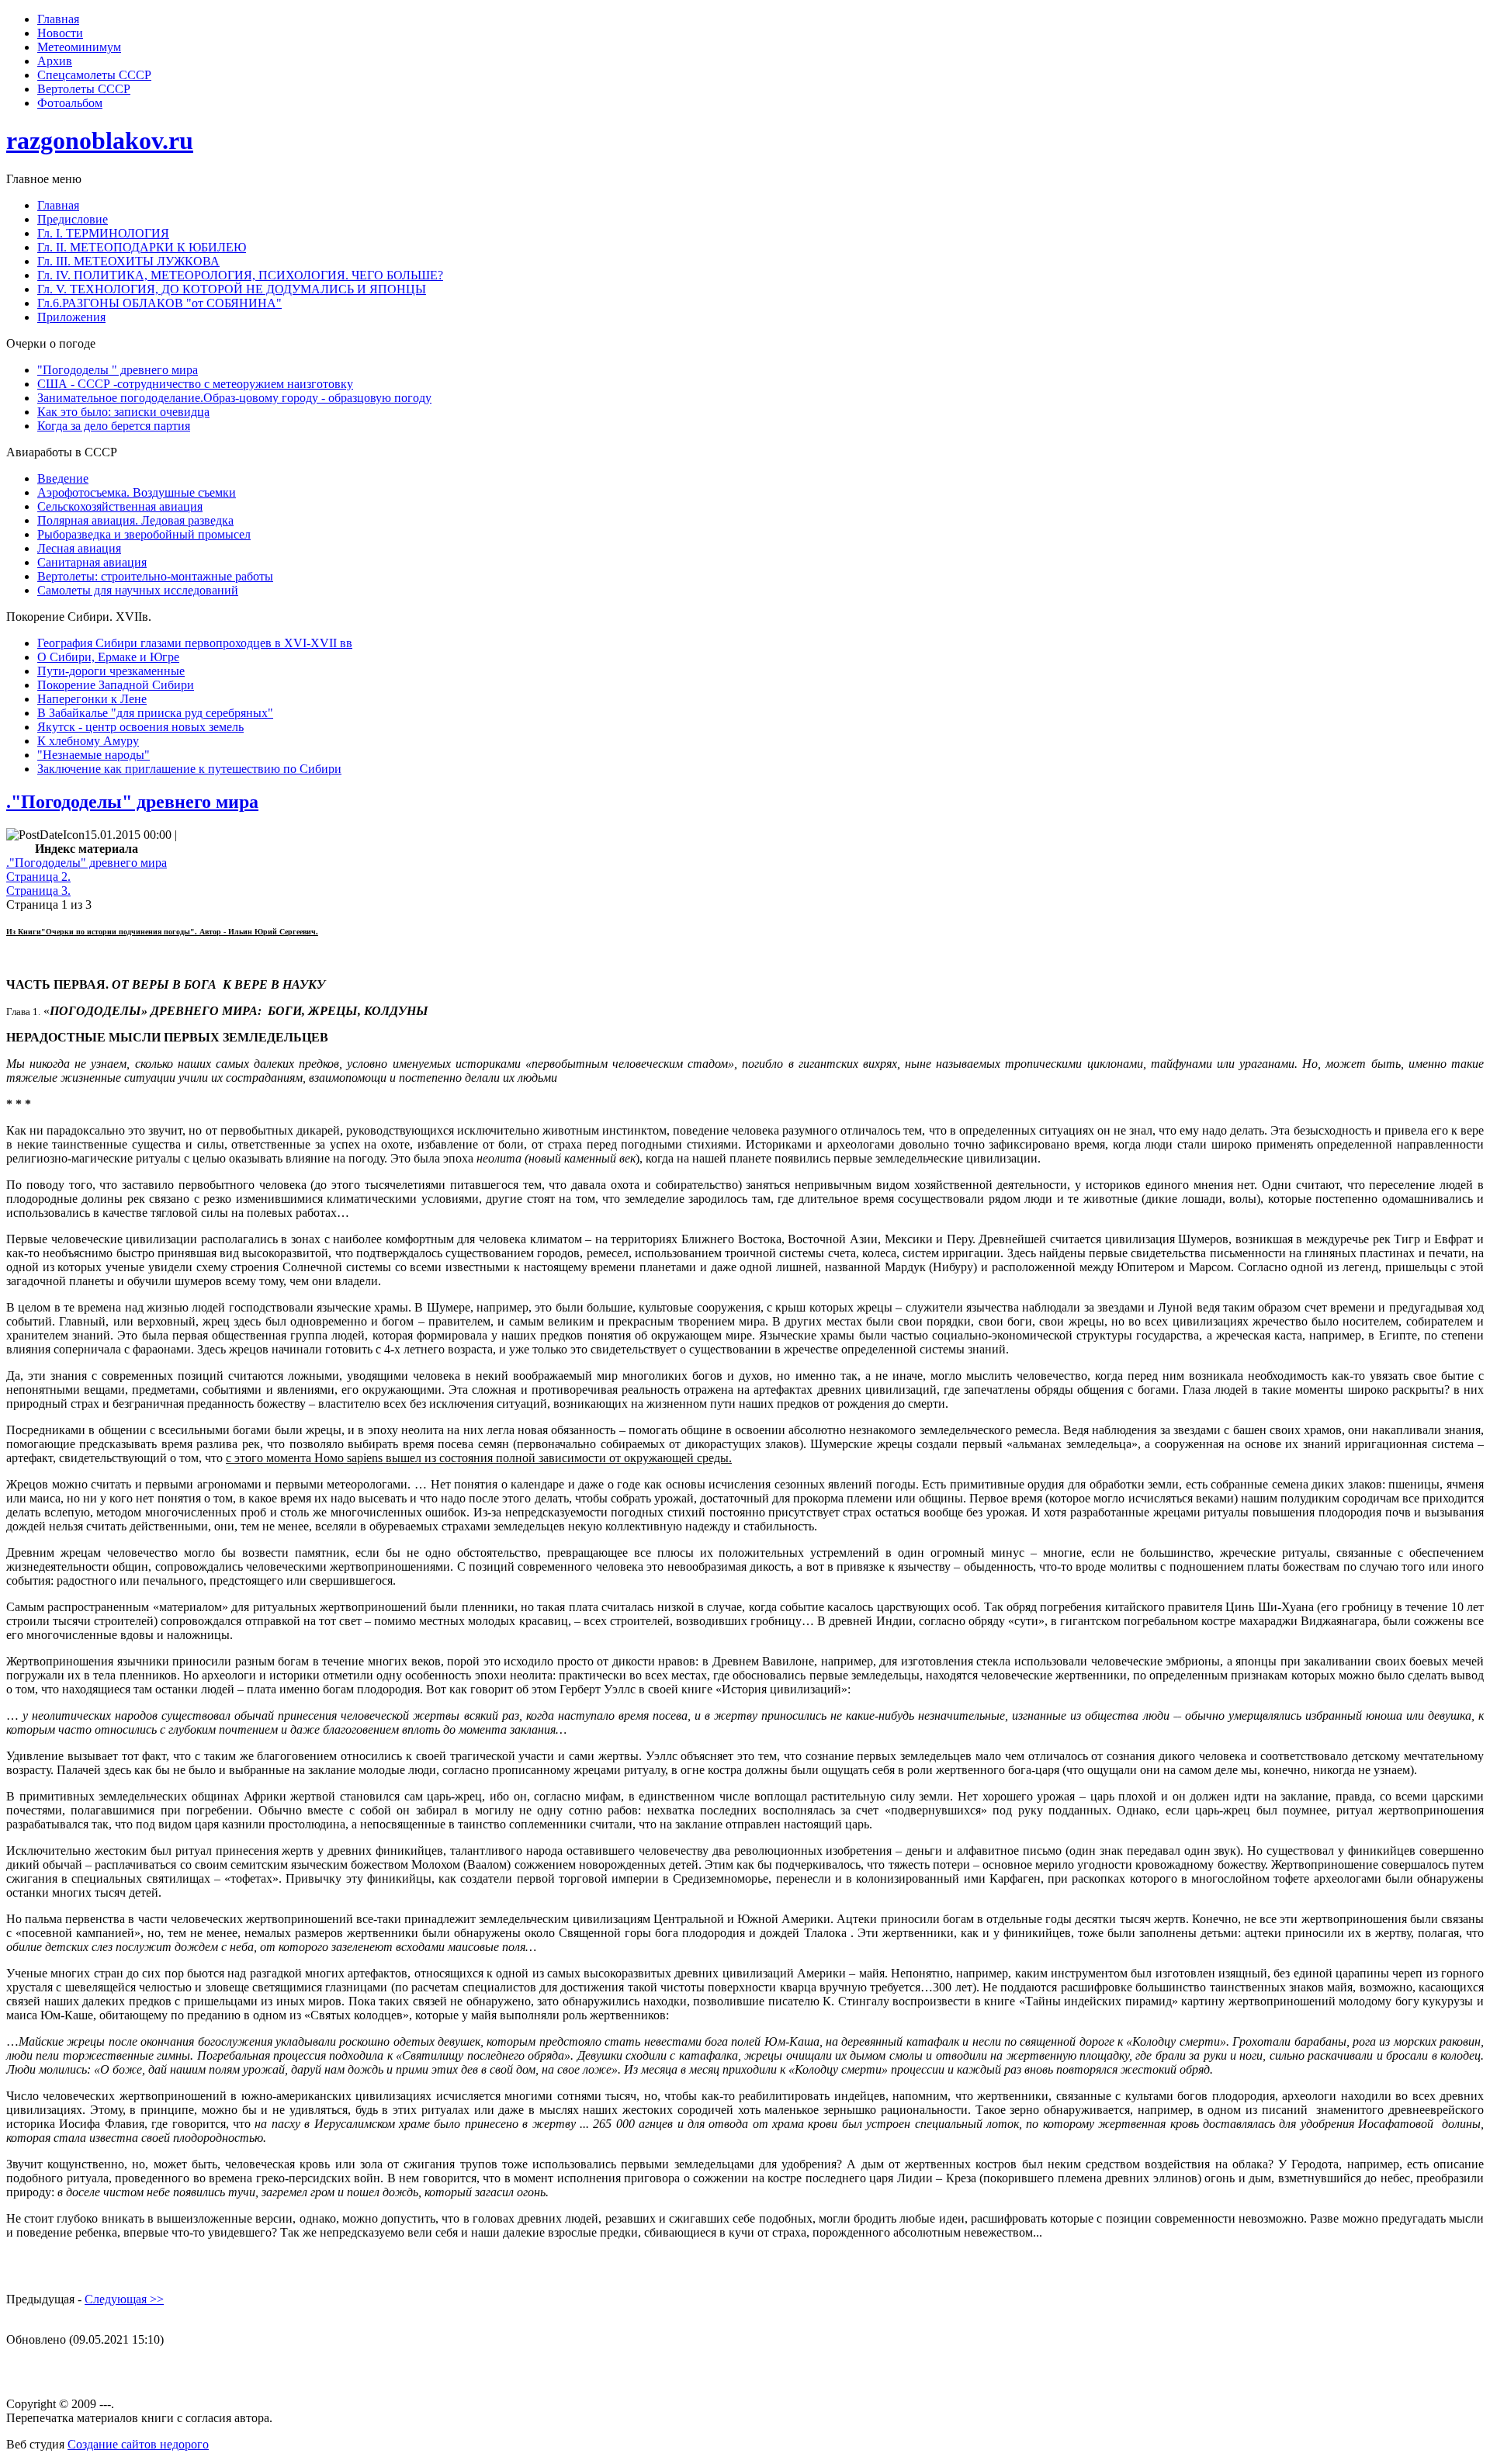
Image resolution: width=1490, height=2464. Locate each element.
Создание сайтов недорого (138, 2444)
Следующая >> (124, 2299)
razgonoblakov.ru (100, 140)
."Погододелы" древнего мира (132, 802)
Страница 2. (38, 877)
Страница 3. (38, 891)
